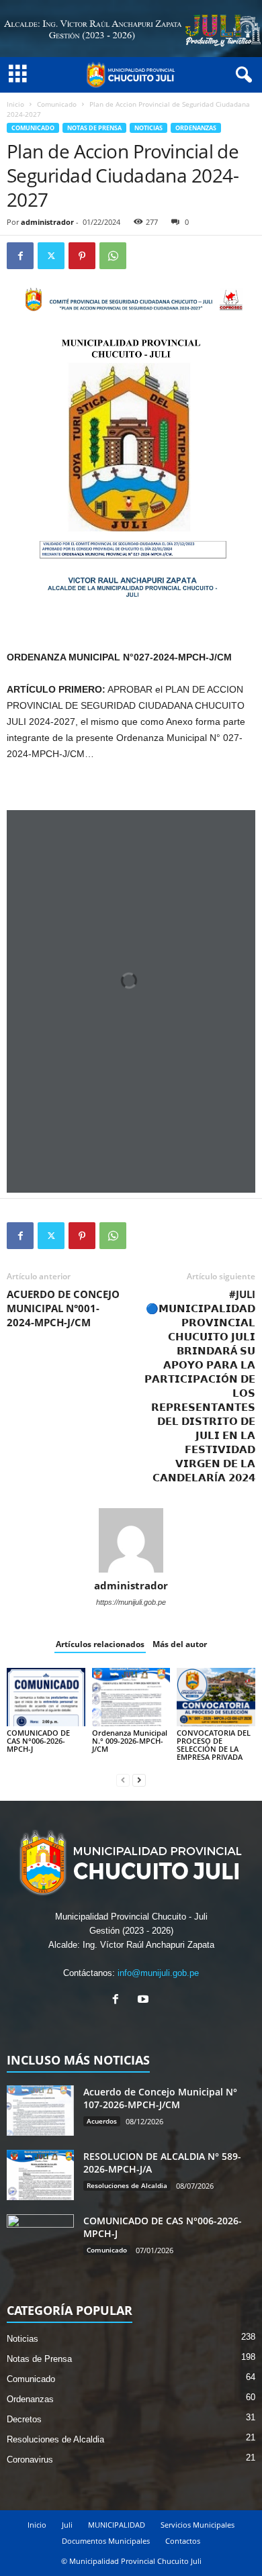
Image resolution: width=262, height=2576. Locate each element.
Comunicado (57, 104)
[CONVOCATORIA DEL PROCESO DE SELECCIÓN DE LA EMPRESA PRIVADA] (216, 1697)
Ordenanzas (196, 128)
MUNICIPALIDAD (117, 2525)
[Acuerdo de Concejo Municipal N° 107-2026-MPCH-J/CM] (40, 2111)
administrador (47, 222)
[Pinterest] (82, 256)
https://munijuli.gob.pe (131, 1602)
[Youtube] (145, 2000)
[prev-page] (123, 1780)
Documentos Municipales (106, 2541)
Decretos (24, 2419)
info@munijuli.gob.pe (158, 1973)
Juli (67, 2525)
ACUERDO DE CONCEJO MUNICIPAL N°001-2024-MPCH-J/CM (63, 1308)
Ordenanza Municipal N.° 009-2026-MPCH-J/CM (130, 1741)
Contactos (183, 2541)
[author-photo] (131, 1540)
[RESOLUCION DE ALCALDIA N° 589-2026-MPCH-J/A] (40, 2175)
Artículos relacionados (100, 1644)
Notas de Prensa (94, 128)
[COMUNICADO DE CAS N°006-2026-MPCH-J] (46, 1697)
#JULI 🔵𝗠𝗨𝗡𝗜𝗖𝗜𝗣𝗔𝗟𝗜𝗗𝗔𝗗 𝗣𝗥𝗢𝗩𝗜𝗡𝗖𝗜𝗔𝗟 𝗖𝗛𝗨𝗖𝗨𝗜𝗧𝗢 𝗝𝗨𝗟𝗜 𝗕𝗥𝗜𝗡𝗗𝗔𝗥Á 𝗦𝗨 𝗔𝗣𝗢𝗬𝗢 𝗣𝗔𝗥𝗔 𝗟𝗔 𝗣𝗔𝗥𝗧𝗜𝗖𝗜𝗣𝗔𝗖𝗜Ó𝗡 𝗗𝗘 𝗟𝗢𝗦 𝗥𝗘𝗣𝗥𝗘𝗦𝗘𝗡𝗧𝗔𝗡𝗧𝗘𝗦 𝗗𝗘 (200, 1386)
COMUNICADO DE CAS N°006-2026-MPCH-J (38, 1741)
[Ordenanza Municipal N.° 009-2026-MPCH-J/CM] (131, 1697)
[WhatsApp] (113, 256)
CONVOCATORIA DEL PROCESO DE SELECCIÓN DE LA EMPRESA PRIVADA (214, 1745)
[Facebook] (20, 256)
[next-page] (139, 1780)
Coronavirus (30, 2460)
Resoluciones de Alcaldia (127, 2185)
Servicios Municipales (198, 2525)
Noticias (148, 128)
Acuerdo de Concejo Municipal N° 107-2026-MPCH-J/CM (160, 2098)
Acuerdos (102, 2121)
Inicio (15, 104)
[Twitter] (51, 256)
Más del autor (180, 1644)
